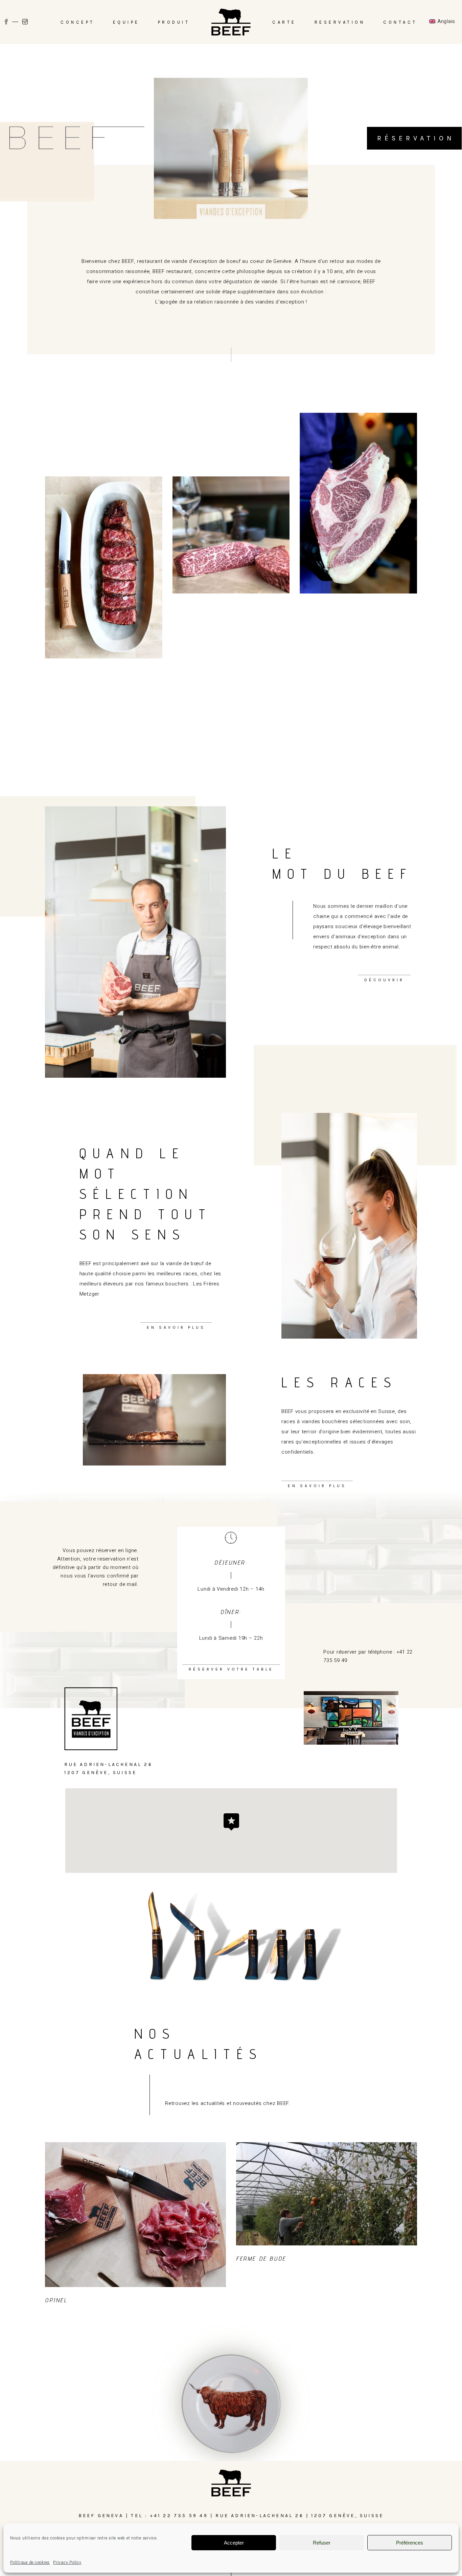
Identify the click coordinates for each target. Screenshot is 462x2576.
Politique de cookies (30, 2562)
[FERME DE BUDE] (327, 2194)
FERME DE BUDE (261, 2258)
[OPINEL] (135, 2215)
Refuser (322, 2543)
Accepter (234, 2543)
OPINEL (56, 2300)
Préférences (410, 2543)
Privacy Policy (67, 2562)
